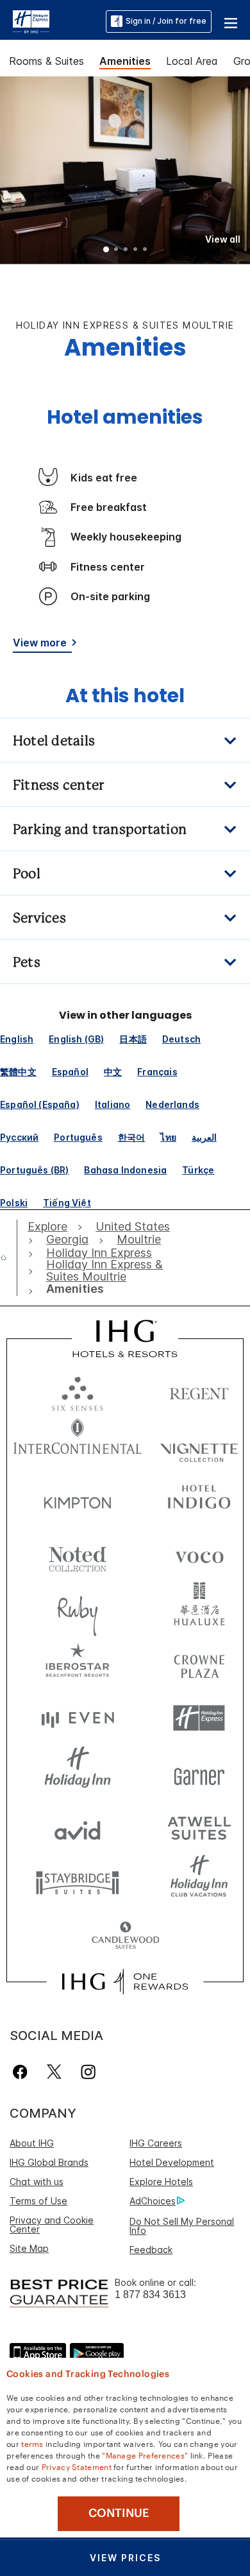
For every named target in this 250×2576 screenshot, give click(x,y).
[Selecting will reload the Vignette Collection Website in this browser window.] (199, 1445)
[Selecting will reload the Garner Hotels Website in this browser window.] (199, 1773)
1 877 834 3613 (150, 2295)
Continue (119, 2513)
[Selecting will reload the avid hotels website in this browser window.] (78, 1827)
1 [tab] (106, 250)
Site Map (29, 2248)
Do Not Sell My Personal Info (182, 2226)
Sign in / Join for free (166, 21)
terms (32, 2443)
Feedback (151, 2250)
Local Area (192, 61)
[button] (231, 21)
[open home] (9, 1258)
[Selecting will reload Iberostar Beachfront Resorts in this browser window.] (78, 1664)
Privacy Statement (77, 2466)
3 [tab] (126, 250)
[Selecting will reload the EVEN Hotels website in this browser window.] (78, 1718)
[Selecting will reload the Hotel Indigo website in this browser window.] (199, 1500)
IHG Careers (156, 2143)
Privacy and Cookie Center (52, 2225)
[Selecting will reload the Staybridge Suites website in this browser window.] (78, 1882)
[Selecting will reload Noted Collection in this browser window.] (78, 1554)
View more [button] (40, 643)
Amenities (125, 61)
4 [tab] (135, 250)
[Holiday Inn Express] (31, 21)
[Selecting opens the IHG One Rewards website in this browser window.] (125, 1982)
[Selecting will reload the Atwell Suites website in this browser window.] (199, 1827)
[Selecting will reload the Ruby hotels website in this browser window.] (78, 1609)
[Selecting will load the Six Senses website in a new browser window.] (78, 1391)
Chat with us (37, 2182)
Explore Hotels (161, 2182)
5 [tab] (145, 250)
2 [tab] (116, 250)
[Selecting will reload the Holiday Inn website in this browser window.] (78, 1773)
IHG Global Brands (49, 2162)
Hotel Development (172, 2162)
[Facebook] (23, 2072)
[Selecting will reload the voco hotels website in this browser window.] (199, 1554)
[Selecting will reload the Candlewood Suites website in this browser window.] (125, 1936)
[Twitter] (54, 2072)
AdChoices (153, 2201)
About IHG (32, 2143)
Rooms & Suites (46, 61)
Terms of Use (38, 2201)
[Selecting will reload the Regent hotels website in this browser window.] (199, 1391)
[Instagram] (88, 2072)
